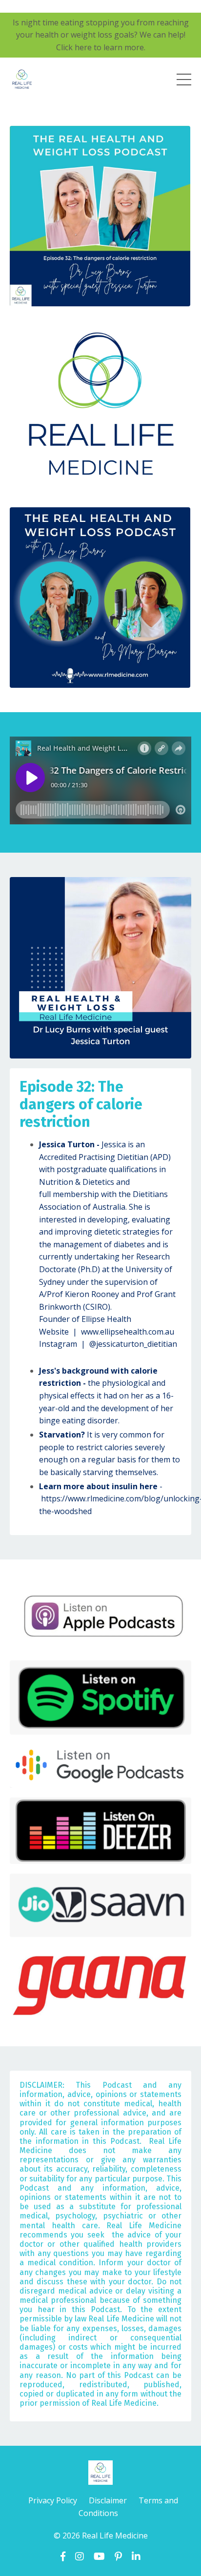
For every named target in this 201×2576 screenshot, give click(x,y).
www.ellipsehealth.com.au (128, 1332)
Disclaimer (109, 2500)
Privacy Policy (53, 2500)
